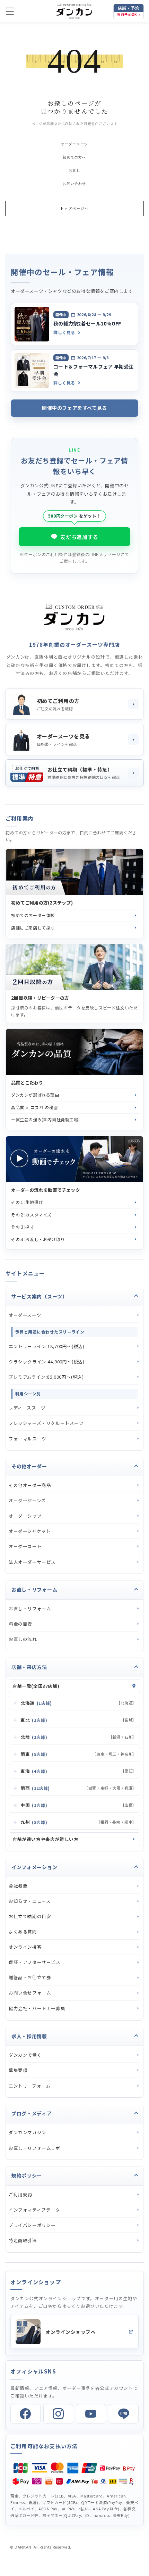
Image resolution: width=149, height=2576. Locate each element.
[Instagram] (58, 2414)
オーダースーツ (74, 144)
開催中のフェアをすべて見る (74, 408)
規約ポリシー (27, 2175)
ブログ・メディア (32, 2113)
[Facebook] (25, 2414)
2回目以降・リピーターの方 (40, 998)
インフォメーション (34, 1867)
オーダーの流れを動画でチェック (46, 1190)
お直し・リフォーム (34, 1590)
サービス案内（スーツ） (40, 1296)
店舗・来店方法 (29, 1667)
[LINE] (124, 2414)
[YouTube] (91, 2414)
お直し (74, 170)
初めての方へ (74, 157)
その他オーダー (29, 1466)
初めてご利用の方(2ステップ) (42, 903)
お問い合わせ (74, 184)
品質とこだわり (27, 1083)
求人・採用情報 (29, 2036)
